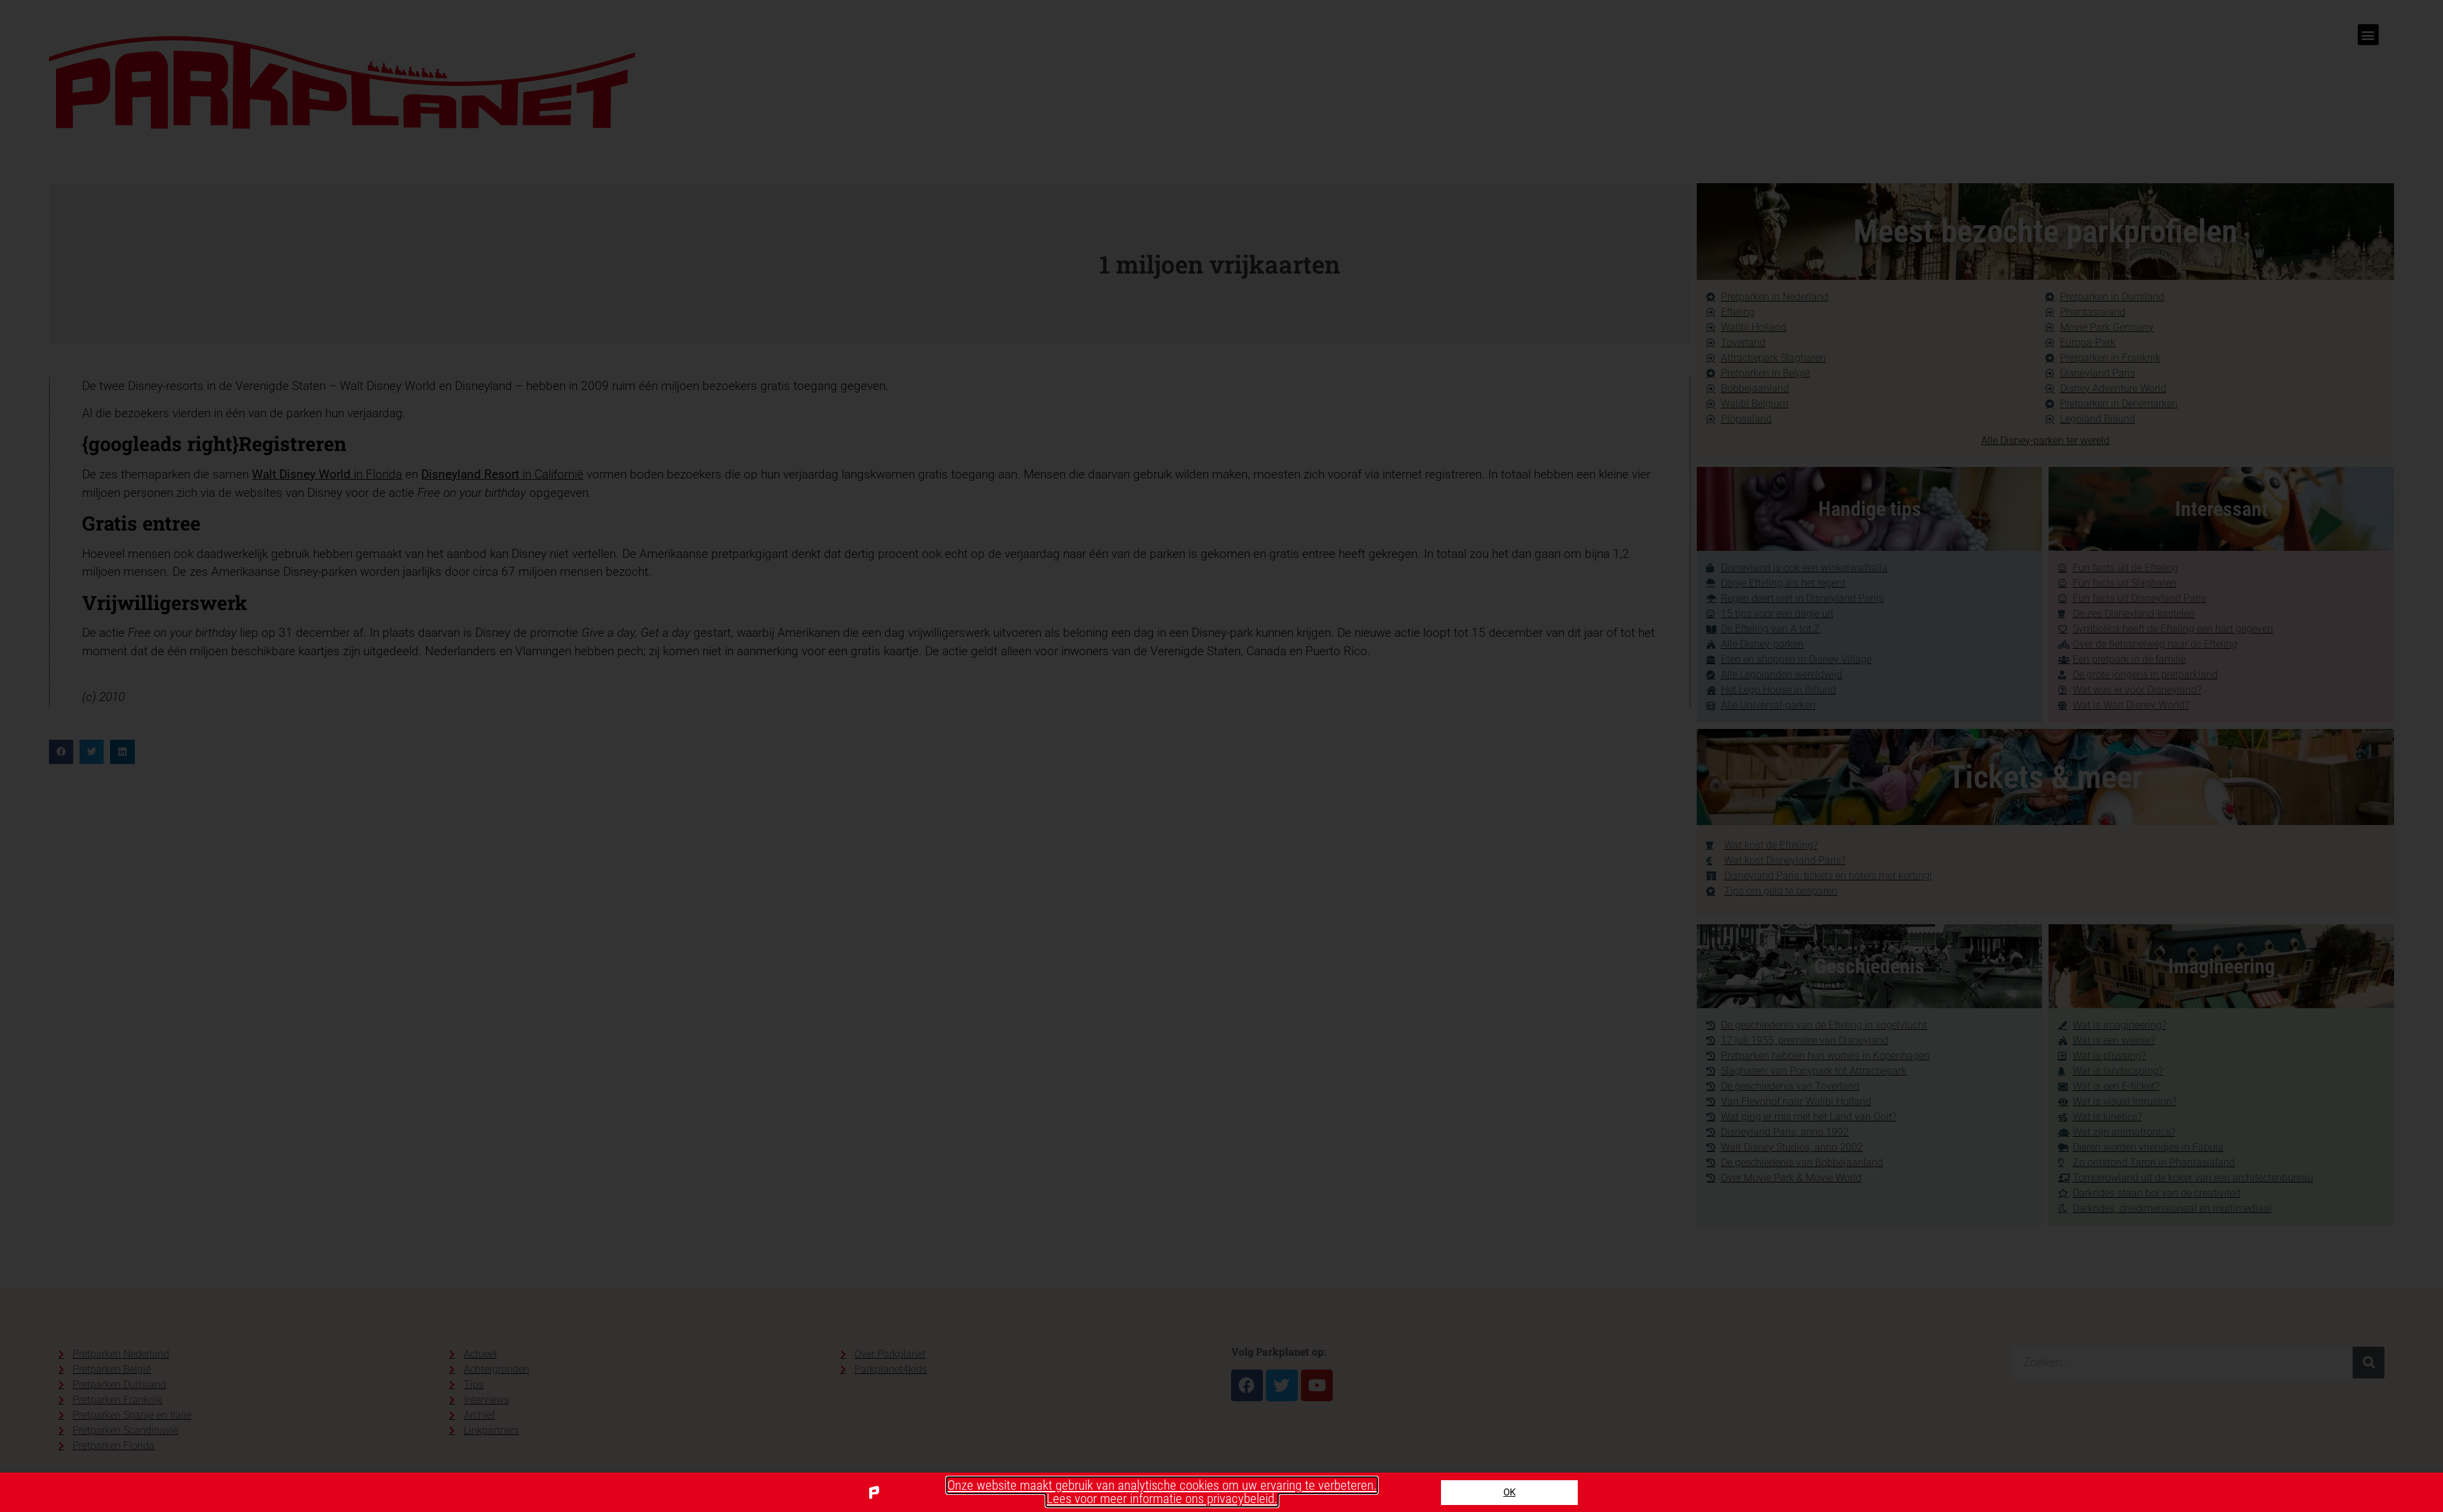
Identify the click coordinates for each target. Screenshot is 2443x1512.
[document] (1221, 756)
